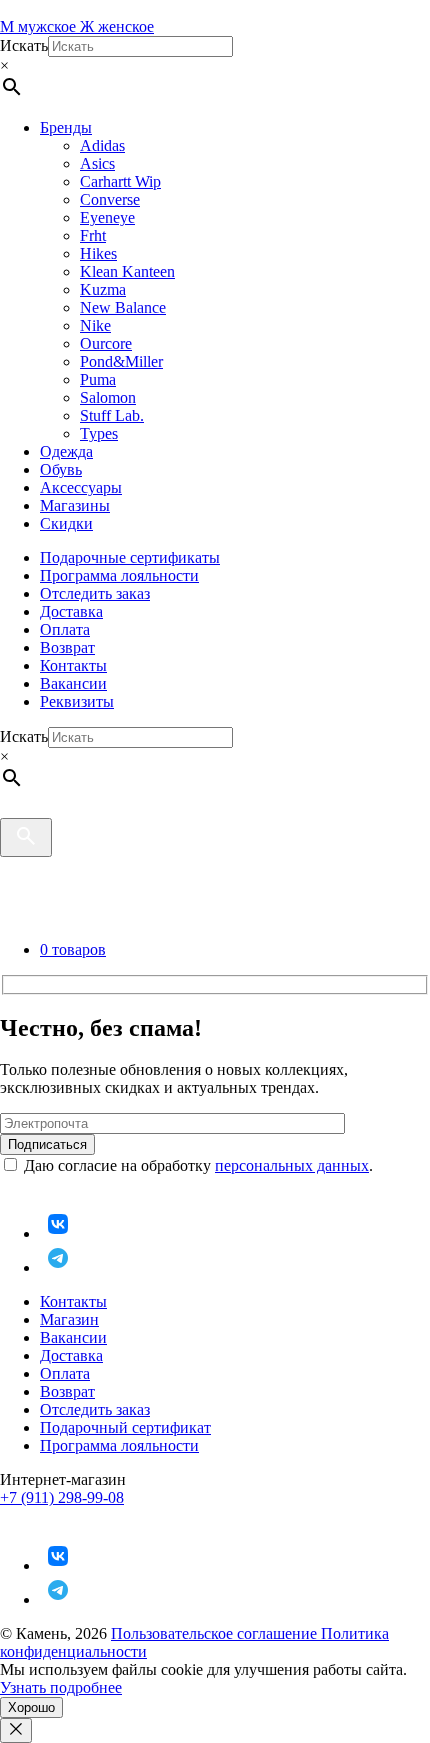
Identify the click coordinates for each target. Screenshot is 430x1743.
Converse (110, 199)
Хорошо (31, 1707)
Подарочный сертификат (125, 1427)
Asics (97, 163)
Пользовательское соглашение (216, 1633)
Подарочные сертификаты (130, 557)
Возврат (67, 647)
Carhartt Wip (120, 181)
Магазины (75, 505)
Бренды (66, 127)
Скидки (66, 523)
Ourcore (106, 343)
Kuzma (103, 289)
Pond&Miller (121, 361)
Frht (93, 235)
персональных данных (292, 1165)
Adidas (102, 145)
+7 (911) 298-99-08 (62, 1497)
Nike (95, 325)
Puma (98, 379)
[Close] (16, 1730)
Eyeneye (107, 217)
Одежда (66, 451)
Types (99, 433)
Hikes (98, 253)
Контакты (73, 665)
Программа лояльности (119, 575)
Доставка (71, 611)
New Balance (123, 307)
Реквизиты (77, 701)
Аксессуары (81, 487)
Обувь (61, 469)
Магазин (69, 1319)
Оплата (65, 629)
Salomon (108, 397)
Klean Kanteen (127, 271)
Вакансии (73, 683)
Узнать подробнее (61, 1687)
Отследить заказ (95, 593)
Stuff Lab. (112, 415)
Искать (24, 45)
